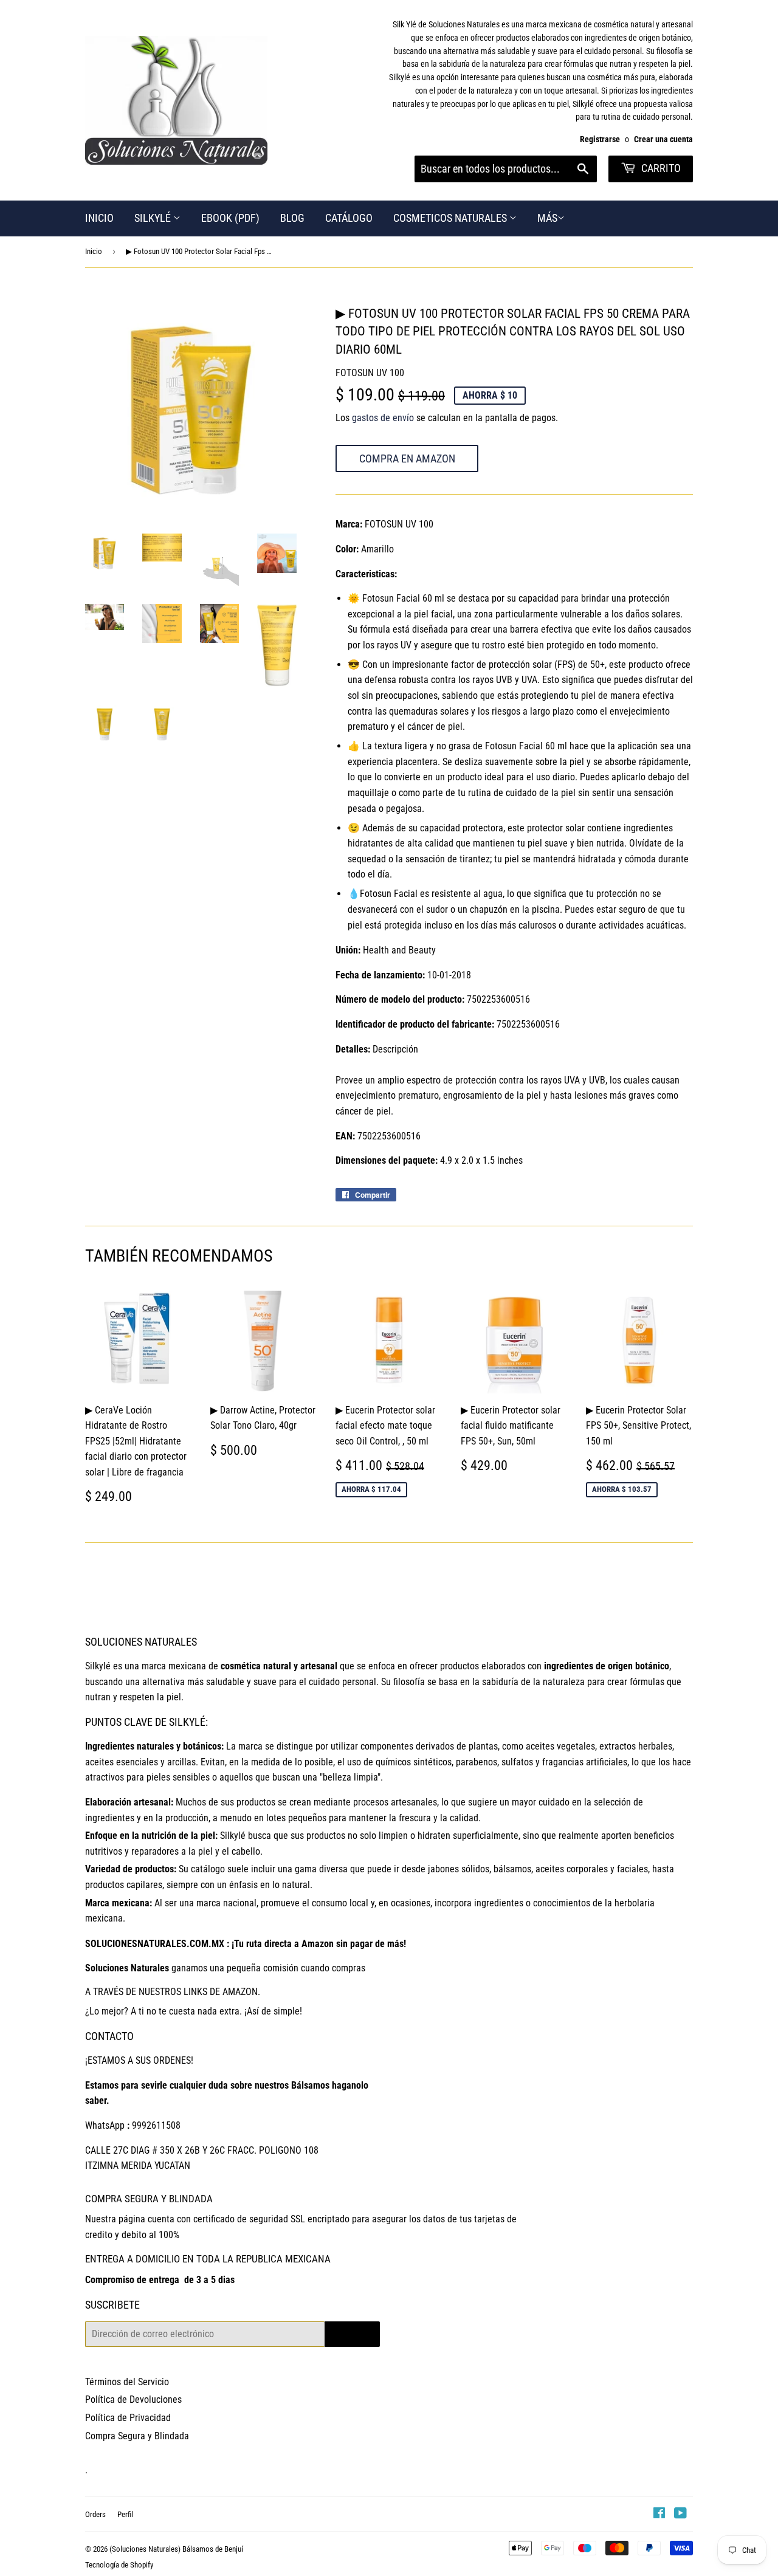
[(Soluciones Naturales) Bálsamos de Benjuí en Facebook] (659, 2514)
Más (547, 218)
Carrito (660, 168)
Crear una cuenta (663, 139)
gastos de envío (383, 418)
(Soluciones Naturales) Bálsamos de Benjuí (176, 2549)
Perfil (125, 2514)
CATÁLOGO (349, 218)
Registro (352, 2334)
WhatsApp (105, 2125)
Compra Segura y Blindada (137, 2436)
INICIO (99, 218)
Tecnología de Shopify (119, 2565)
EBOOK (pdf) (230, 218)
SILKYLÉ (154, 218)
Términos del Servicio (127, 2382)
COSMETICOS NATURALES (451, 218)
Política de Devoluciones (133, 2399)
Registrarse (600, 139)
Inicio (94, 251)
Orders (95, 2514)
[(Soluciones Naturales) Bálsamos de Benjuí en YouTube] (680, 2514)
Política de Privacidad (128, 2418)
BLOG (292, 218)
